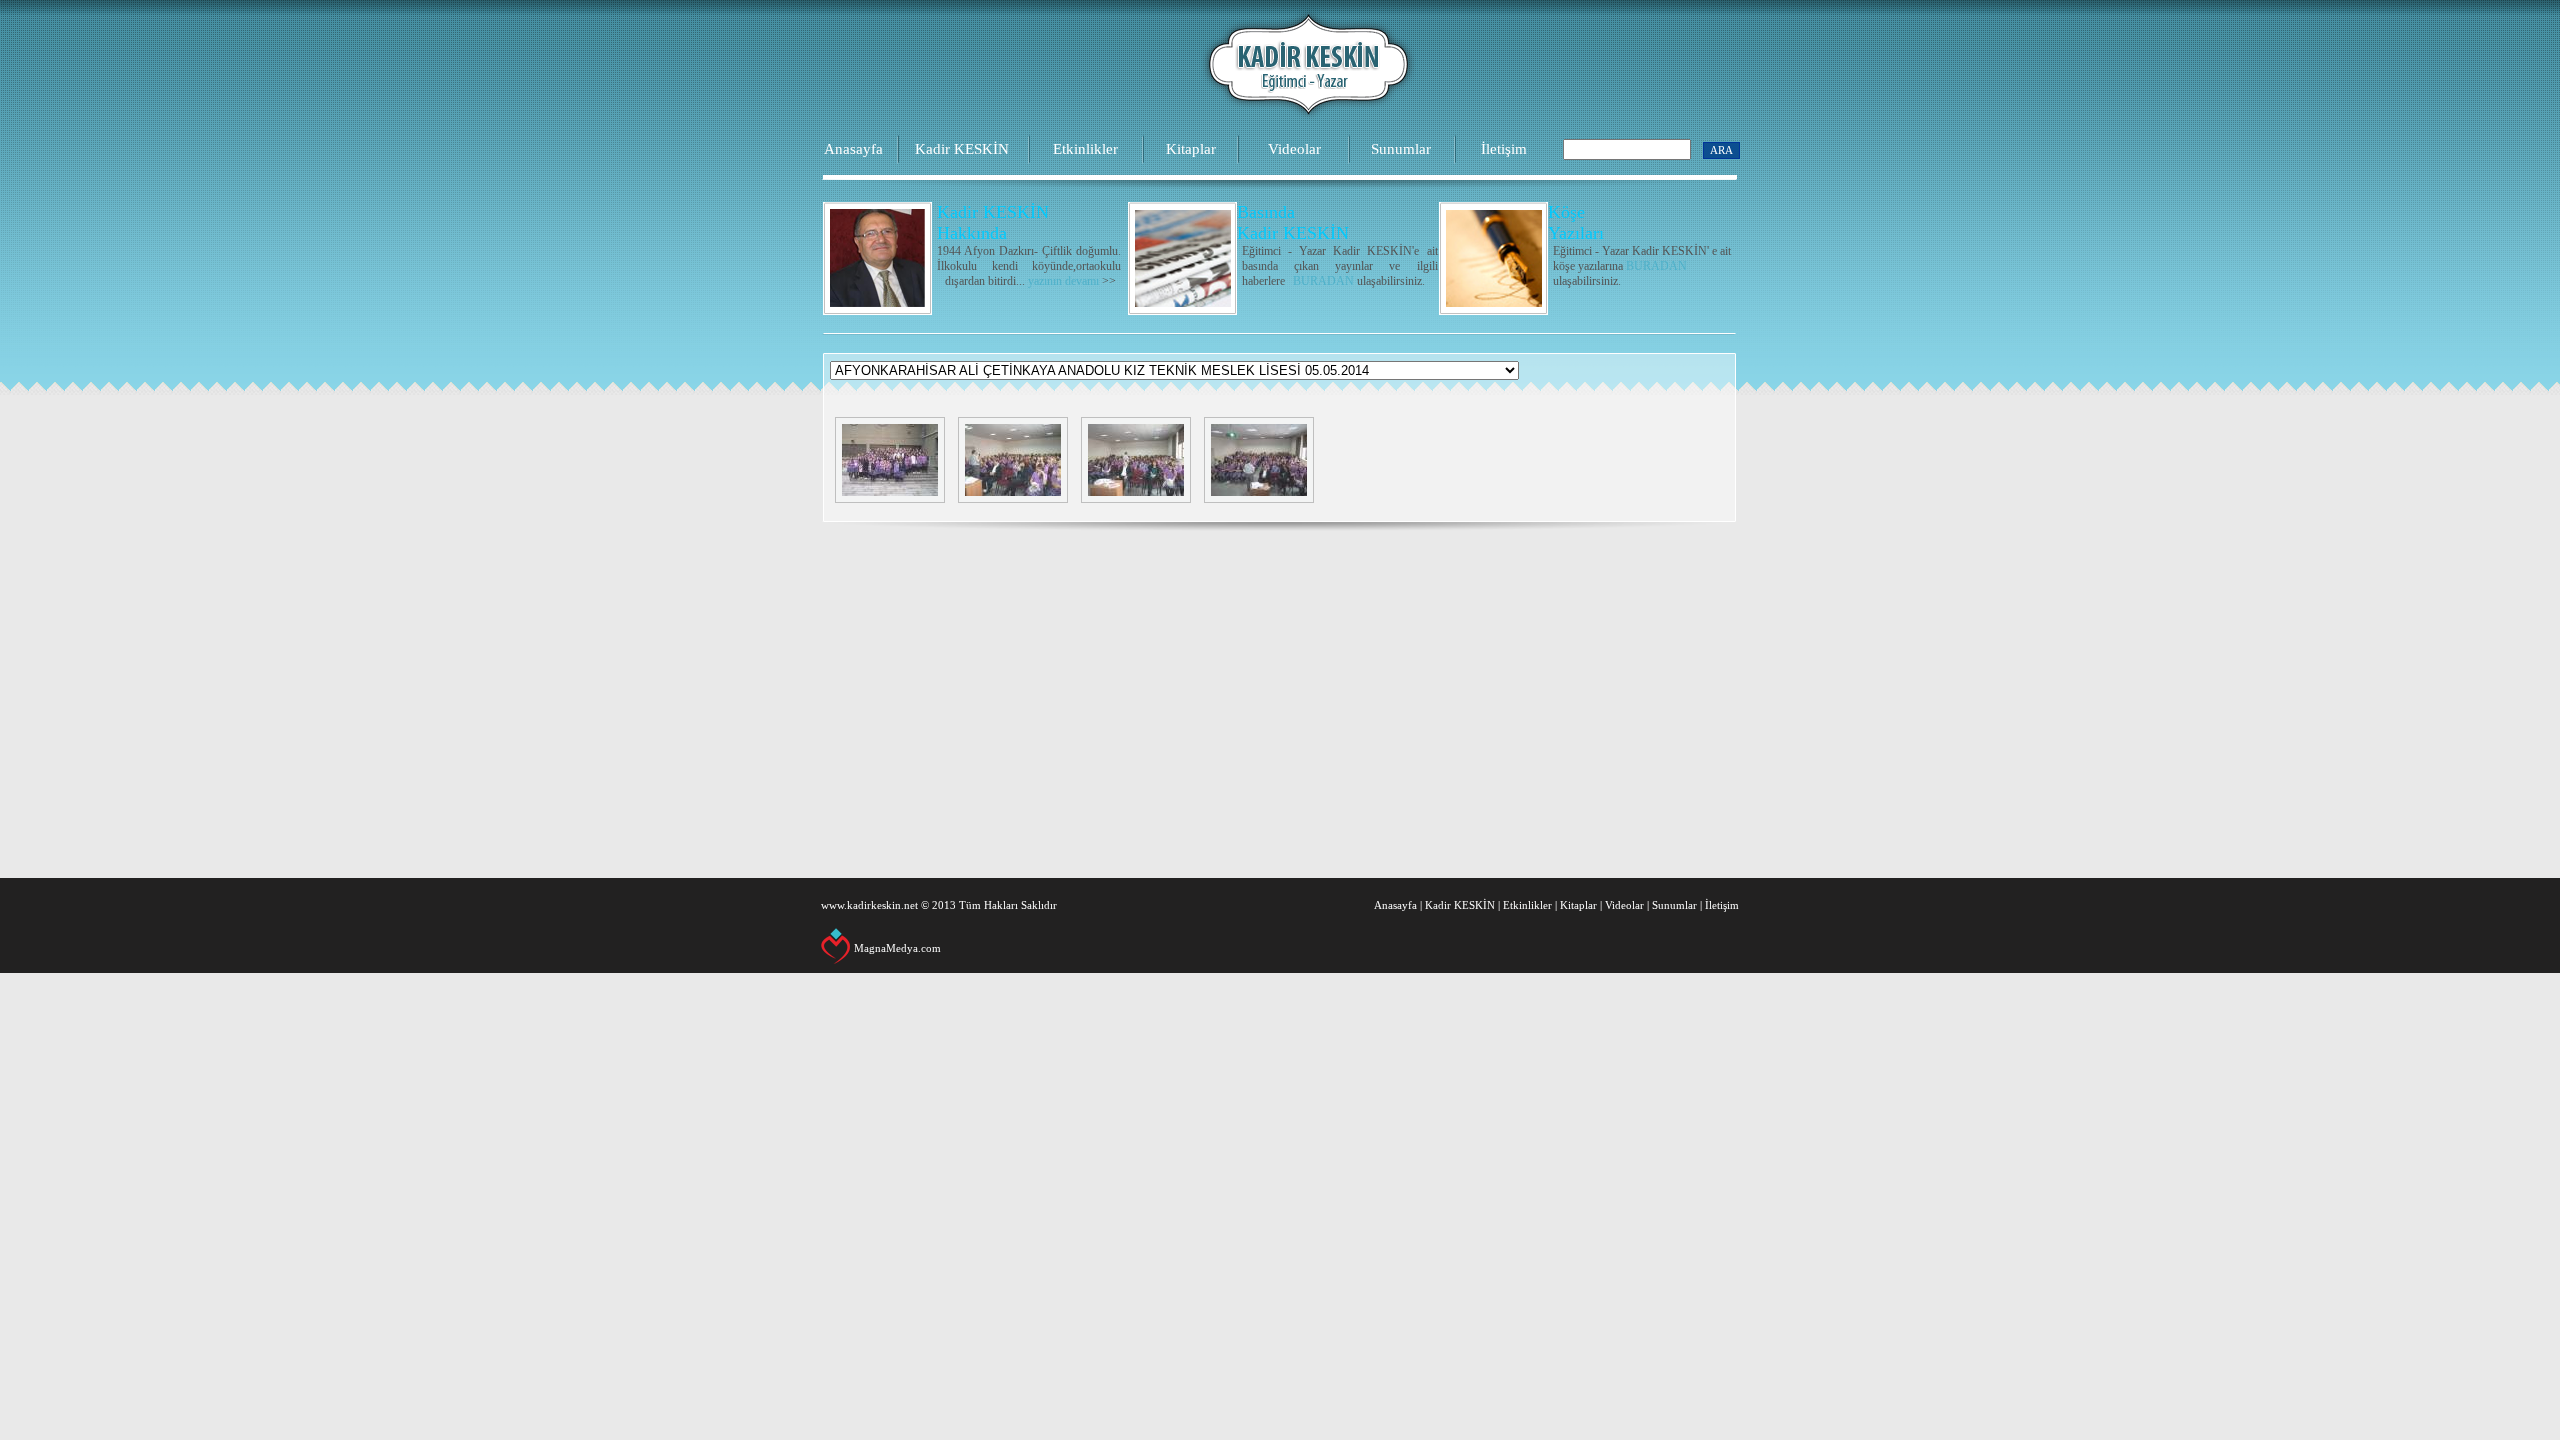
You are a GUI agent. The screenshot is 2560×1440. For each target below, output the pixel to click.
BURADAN (1323, 281)
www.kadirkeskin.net (869, 905)
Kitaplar (1191, 149)
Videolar (1294, 149)
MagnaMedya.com (897, 948)
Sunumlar (1401, 149)
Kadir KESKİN (962, 149)
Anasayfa (853, 149)
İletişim (1504, 149)
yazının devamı (1063, 281)
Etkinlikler (1085, 149)
